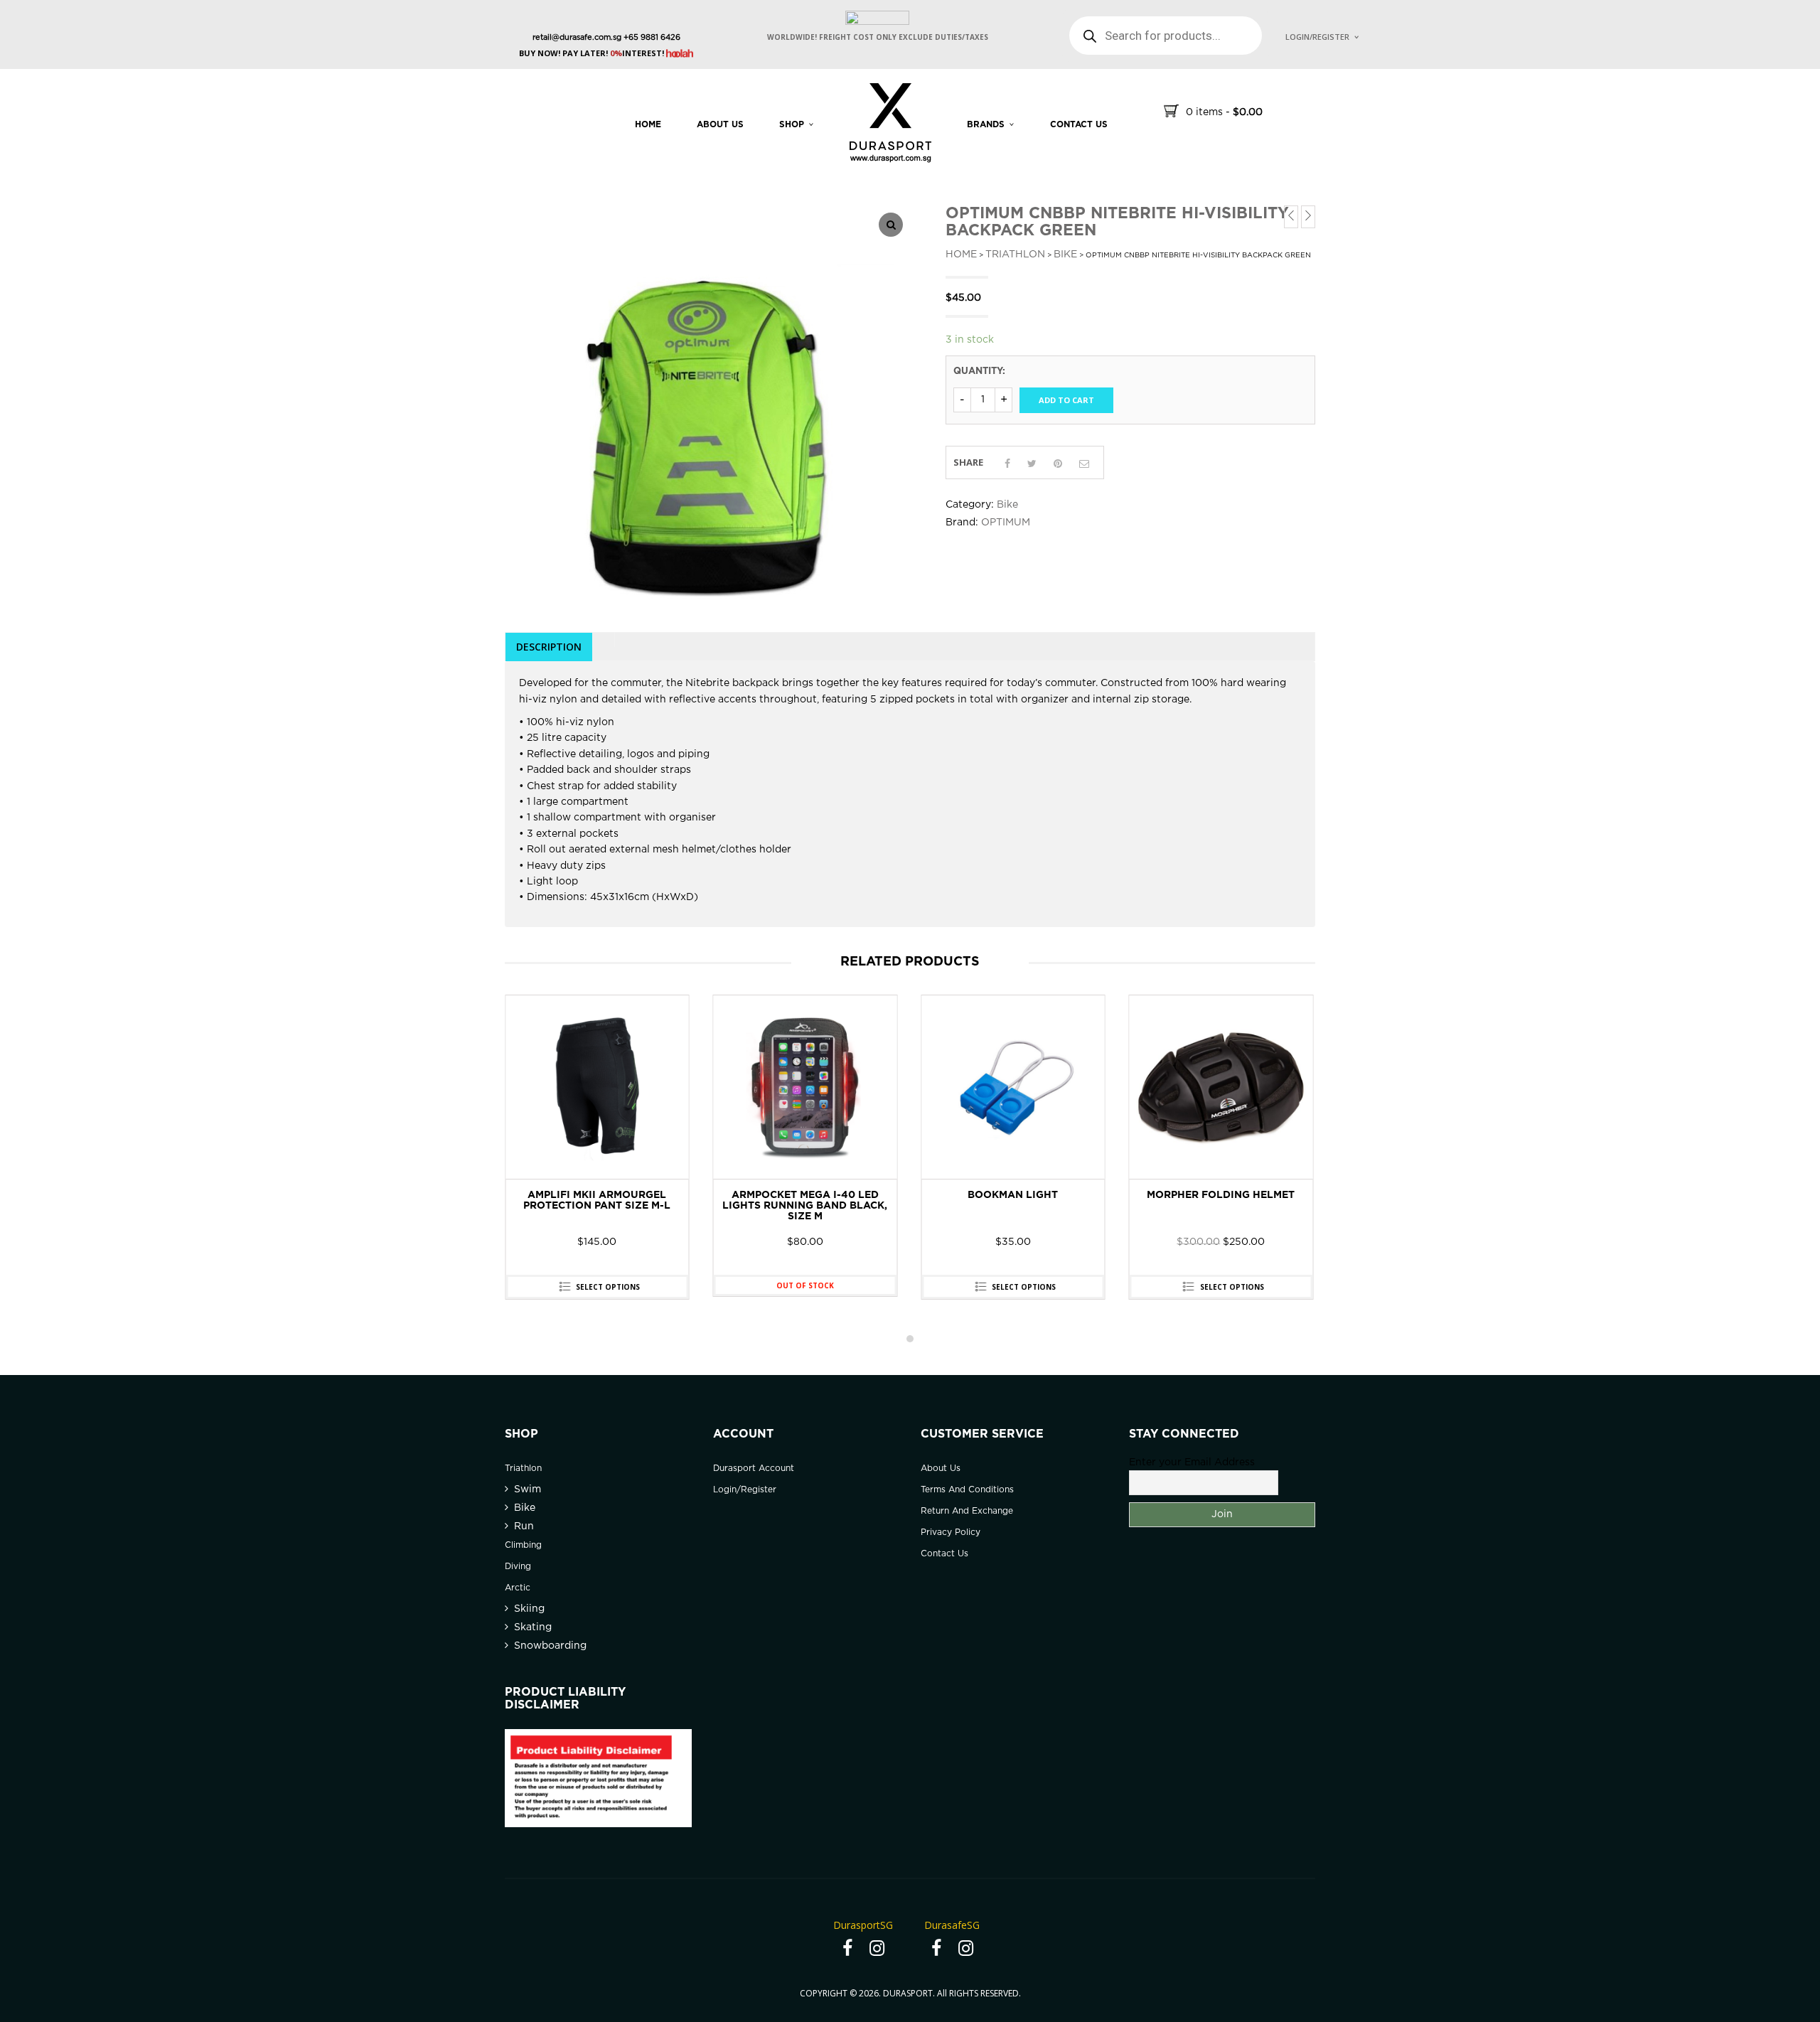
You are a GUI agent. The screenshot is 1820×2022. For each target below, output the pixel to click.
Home (648, 125)
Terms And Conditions (967, 1490)
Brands (986, 125)
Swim (528, 1489)
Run (524, 1526)
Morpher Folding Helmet (1013, 1195)
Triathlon (1015, 255)
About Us (720, 125)
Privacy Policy (951, 1532)
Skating (533, 1627)
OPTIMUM (1006, 523)
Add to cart (1066, 400)
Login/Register (1317, 37)
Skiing (529, 1609)
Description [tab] (549, 647)
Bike (1065, 255)
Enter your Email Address (1192, 1462)
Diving (518, 1567)
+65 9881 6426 (651, 38)
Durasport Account (754, 1469)
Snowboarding (550, 1646)
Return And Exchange (967, 1511)
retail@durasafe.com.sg (577, 38)
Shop (792, 125)
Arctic (518, 1588)
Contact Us (944, 1554)
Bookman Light (805, 1195)
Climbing (523, 1545)
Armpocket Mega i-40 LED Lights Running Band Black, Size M (597, 1206)
